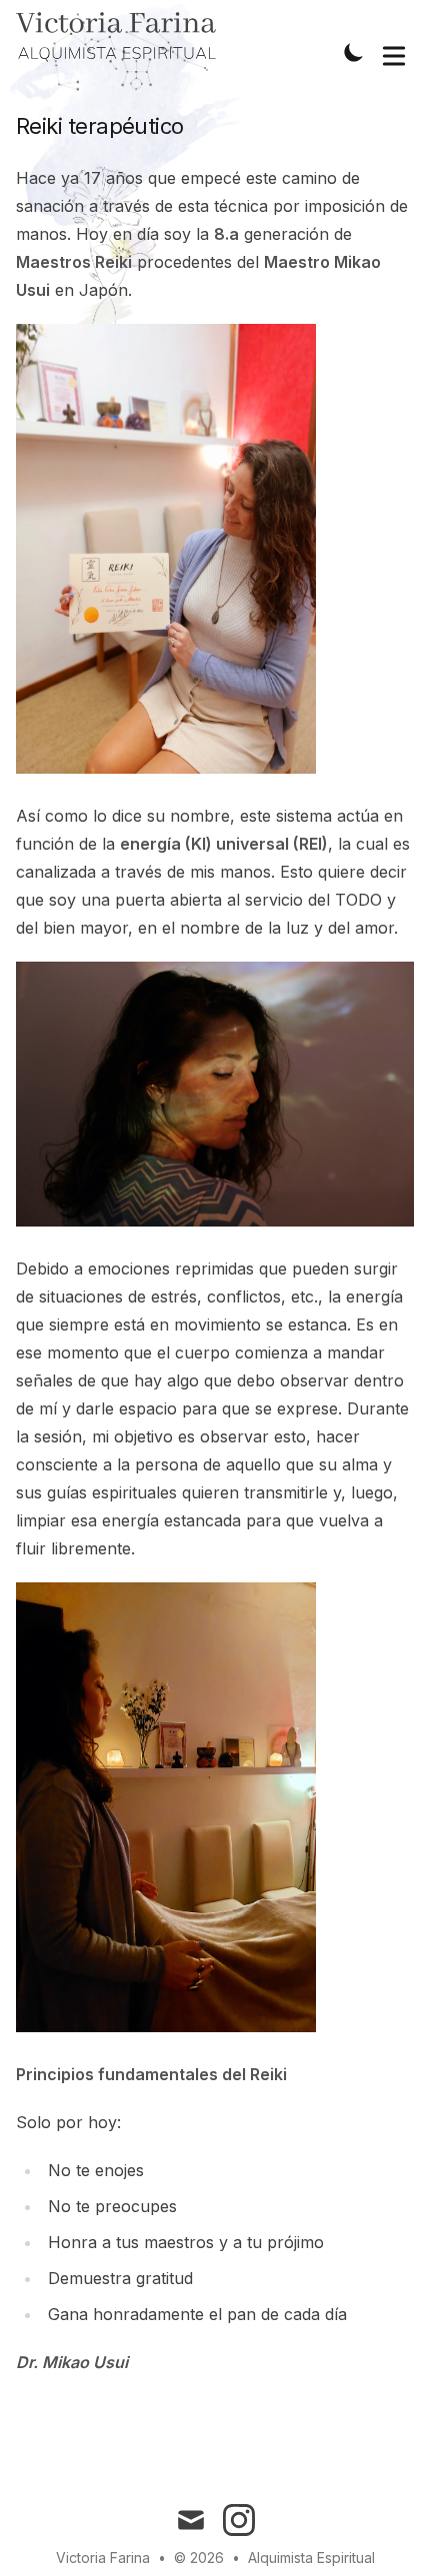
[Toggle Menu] (394, 52)
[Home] (116, 38)
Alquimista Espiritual (311, 2558)
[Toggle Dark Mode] (354, 52)
